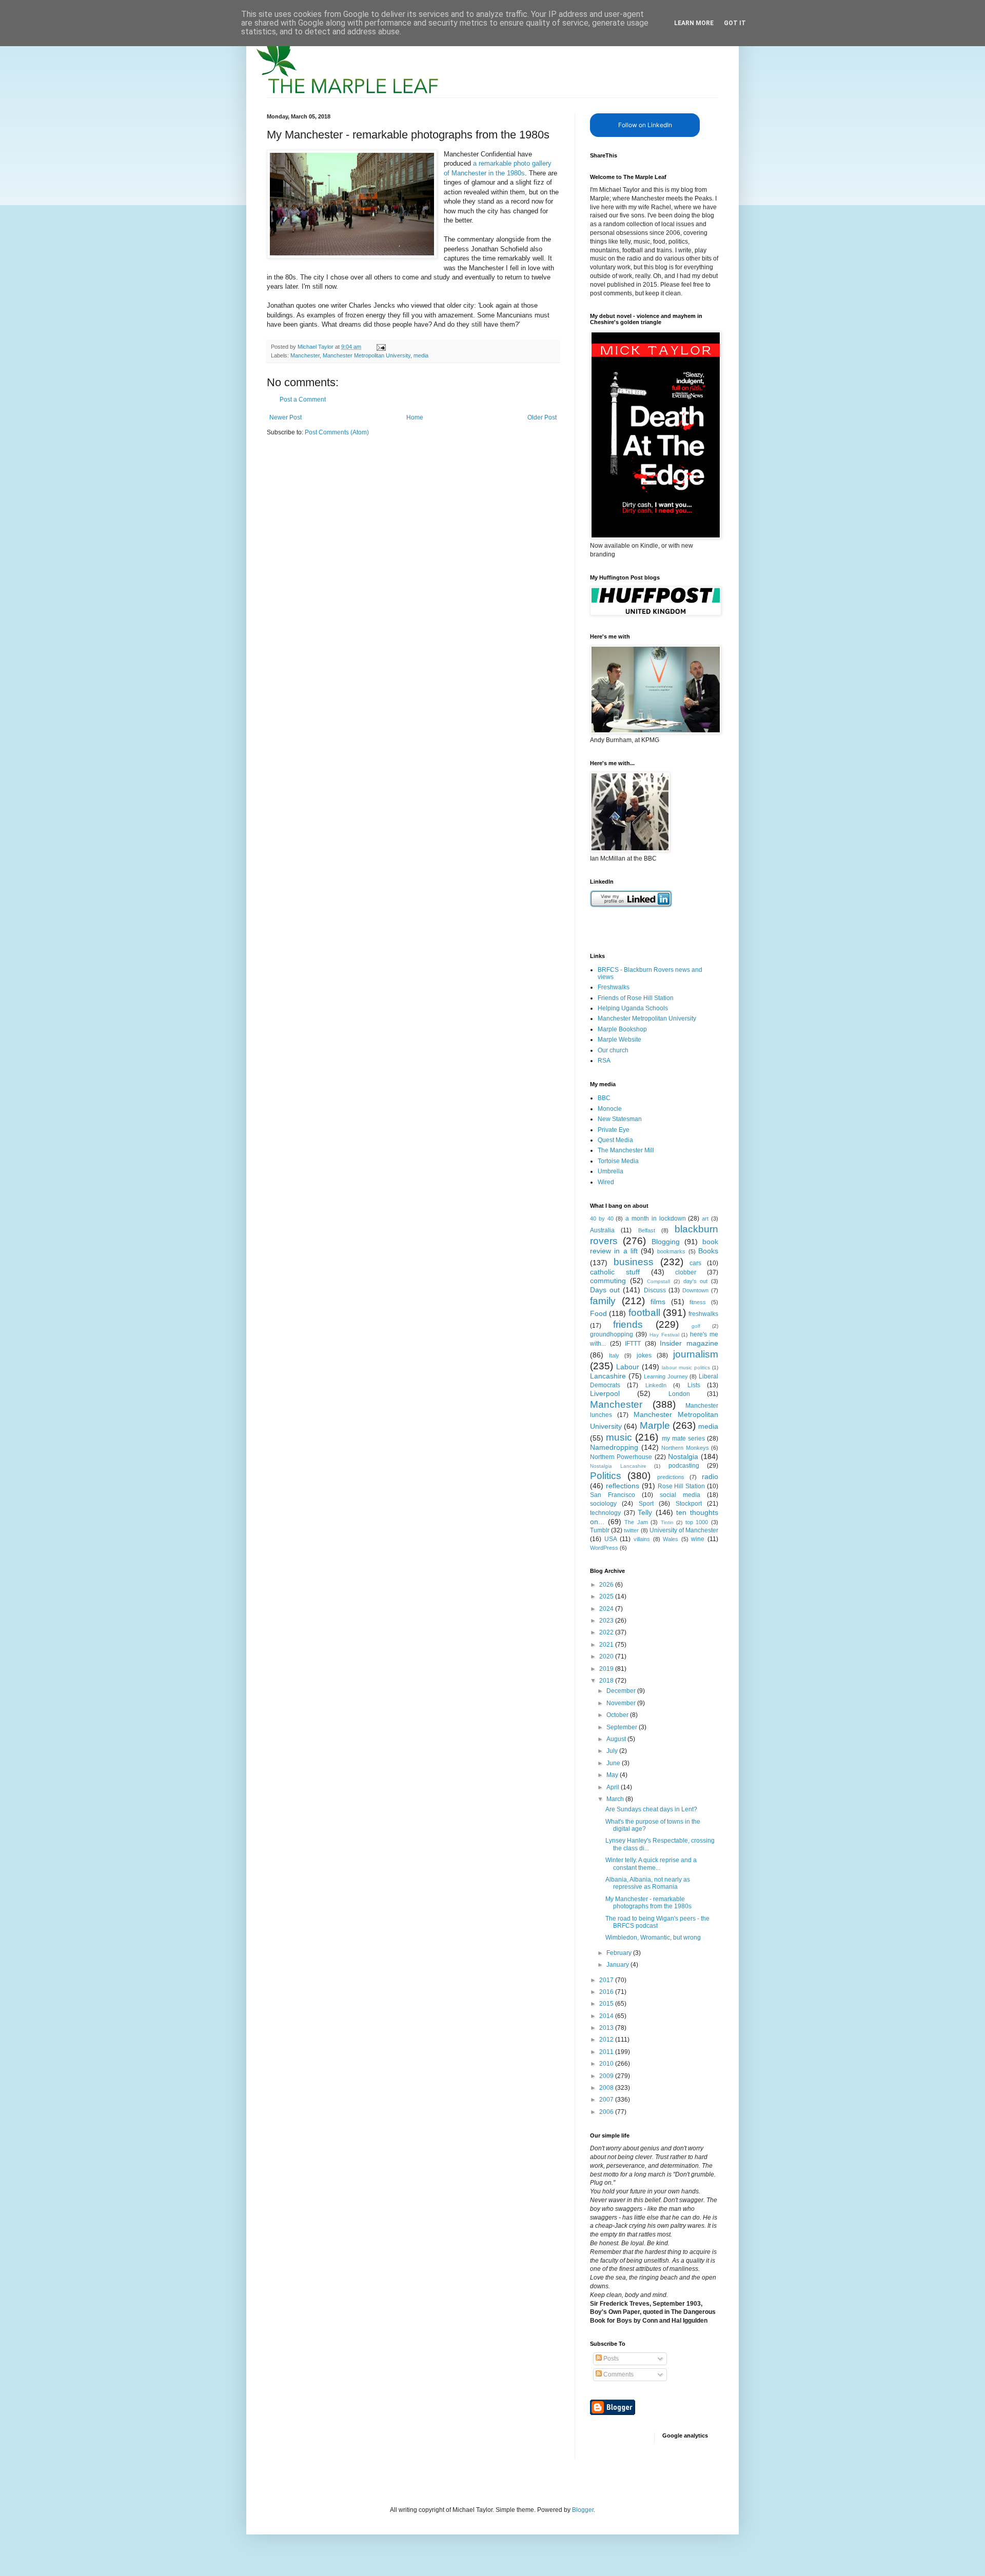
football (644, 1313)
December (622, 1691)
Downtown (695, 1290)
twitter (631, 1530)
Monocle (610, 1109)
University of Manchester (684, 1530)
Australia (602, 1230)
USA (611, 1539)
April (614, 1787)
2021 (607, 1645)
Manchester (305, 355)
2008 (607, 2088)
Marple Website (619, 1040)
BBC (604, 1098)
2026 (607, 1585)
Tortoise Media (618, 1161)
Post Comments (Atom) (337, 432)
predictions (671, 1477)
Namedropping (614, 1447)
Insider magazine (689, 1343)
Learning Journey (666, 1376)
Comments (618, 2374)
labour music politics (686, 1367)
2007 (607, 2100)
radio (710, 1476)
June (614, 1763)
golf (696, 1326)
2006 (607, 2112)
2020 (607, 1656)
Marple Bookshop (622, 1029)
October (618, 1715)
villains (642, 1539)
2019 (607, 1669)
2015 (607, 2004)
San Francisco (613, 1495)
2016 (607, 1992)
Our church (613, 1050)
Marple (655, 1425)
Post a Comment (303, 400)
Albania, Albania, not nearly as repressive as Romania (648, 1883)
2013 (607, 2028)
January (618, 1965)
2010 (607, 2064)
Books (708, 1251)
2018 (607, 1681)
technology (605, 1513)
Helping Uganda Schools (633, 1008)
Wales (671, 1539)
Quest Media (615, 1140)
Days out (605, 1290)
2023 (607, 1621)
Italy (614, 1355)
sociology (603, 1504)
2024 (607, 1609)
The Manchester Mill (626, 1150)
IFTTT (633, 1344)
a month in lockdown (655, 1219)
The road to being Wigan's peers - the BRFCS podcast (657, 1922)
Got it (735, 23)
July (613, 1751)
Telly (645, 1512)
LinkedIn (656, 1385)
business (634, 1262)
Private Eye (614, 1130)
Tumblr (600, 1530)
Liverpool (605, 1393)
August (617, 1739)
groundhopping (612, 1334)
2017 (607, 1980)
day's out (696, 1281)
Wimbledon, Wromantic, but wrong (653, 1938)
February (620, 1953)
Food (598, 1313)
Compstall (658, 1281)
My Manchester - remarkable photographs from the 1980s (648, 1903)
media (421, 355)
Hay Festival (664, 1335)
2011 (607, 2052)
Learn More (694, 23)
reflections (623, 1486)
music (619, 1437)
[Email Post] (381, 347)
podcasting (684, 1466)
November (622, 1703)
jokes (644, 1355)
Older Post (542, 417)
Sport (646, 1504)
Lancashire (608, 1376)
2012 (607, 2040)
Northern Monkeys (685, 1448)
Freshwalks (614, 987)
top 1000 (697, 1522)
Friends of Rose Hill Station (636, 998)
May (613, 1775)
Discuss (655, 1290)
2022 (607, 1632)
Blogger (583, 2510)
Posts (610, 2359)
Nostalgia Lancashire (618, 1466)
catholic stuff (615, 1272)
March (616, 1799)
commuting (608, 1281)
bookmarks (671, 1251)
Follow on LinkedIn (645, 125)
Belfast (647, 1230)
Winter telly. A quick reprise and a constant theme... (651, 1864)
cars (695, 1263)
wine (698, 1539)
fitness (698, 1302)
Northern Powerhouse (621, 1457)
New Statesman (620, 1119)
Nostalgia (683, 1456)
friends (628, 1324)
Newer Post (285, 417)
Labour (628, 1367)
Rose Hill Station (682, 1486)
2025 (607, 1596)
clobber (686, 1272)
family (603, 1301)
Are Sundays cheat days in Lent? (651, 1809)
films (658, 1302)
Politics (606, 1476)
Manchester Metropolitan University (367, 355)
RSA (604, 1061)
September (623, 1727)
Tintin (667, 1522)
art (705, 1219)
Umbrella (610, 1171)
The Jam (636, 1522)
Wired (606, 1182)
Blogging (666, 1242)
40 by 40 (602, 1219)
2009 (607, 2076)
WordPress (604, 1548)
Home (415, 417)
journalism (696, 1354)
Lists (694, 1385)
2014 (607, 2016)
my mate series (683, 1439)
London (679, 1394)
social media (680, 1495)
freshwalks (703, 1314)
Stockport (689, 1504)
